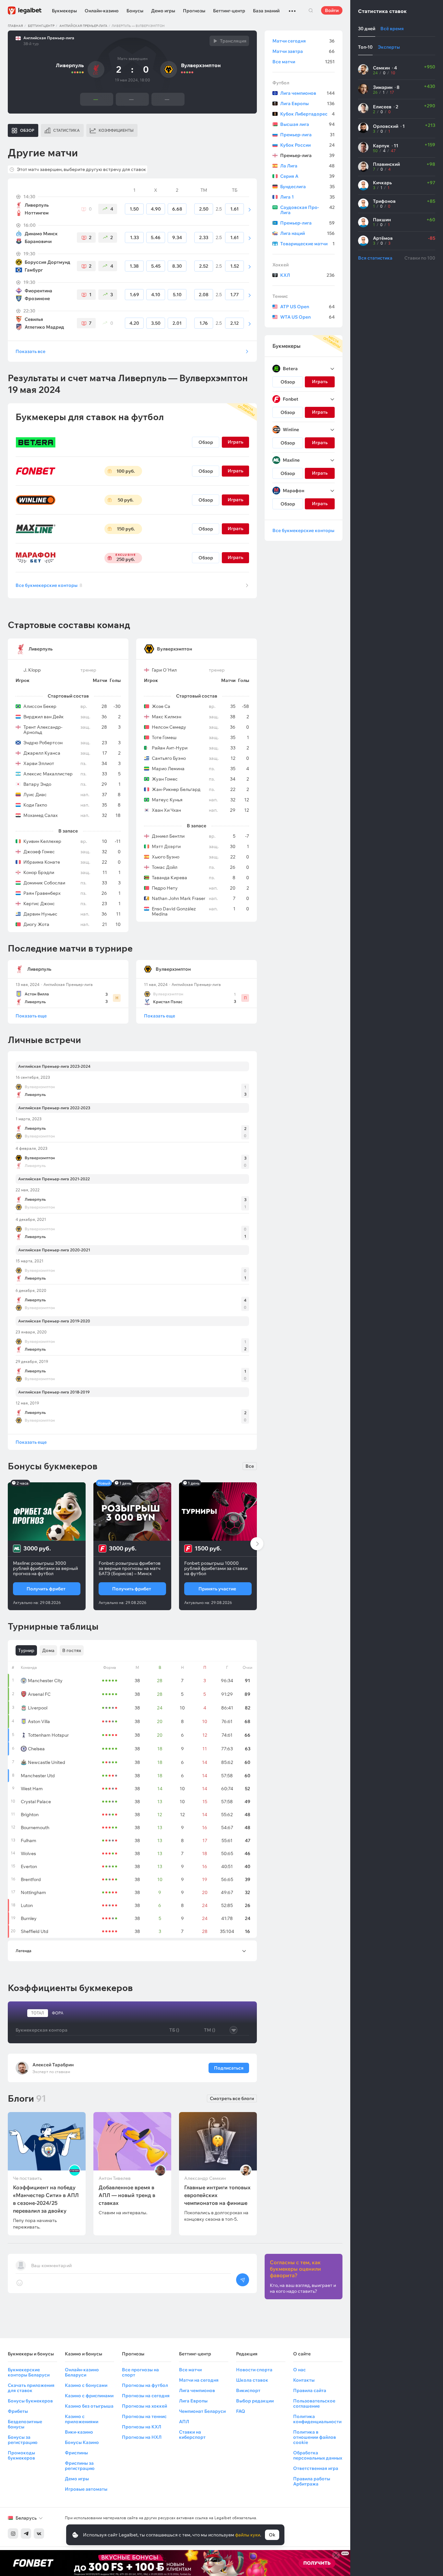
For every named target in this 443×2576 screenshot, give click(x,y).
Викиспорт (248, 2390)
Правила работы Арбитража (312, 2481)
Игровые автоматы (86, 2489)
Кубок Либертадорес (307, 114)
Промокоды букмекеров (21, 2455)
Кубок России (307, 145)
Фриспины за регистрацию (80, 2466)
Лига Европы (307, 103)
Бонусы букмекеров (30, 2401)
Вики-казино (79, 2432)
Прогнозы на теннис (144, 2416)
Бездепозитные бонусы (25, 2424)
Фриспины (76, 2453)
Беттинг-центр (229, 11)
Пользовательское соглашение (314, 2403)
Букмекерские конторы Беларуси (29, 2372)
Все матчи (304, 62)
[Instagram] (13, 2533)
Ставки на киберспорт (192, 2435)
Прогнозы (194, 11)
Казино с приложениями (82, 2419)
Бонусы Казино (82, 2442)
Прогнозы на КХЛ (142, 2427)
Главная (15, 26)
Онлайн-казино (102, 11)
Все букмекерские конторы (49, 585)
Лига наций (307, 233)
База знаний (266, 11)
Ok (272, 2535)
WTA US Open (307, 317)
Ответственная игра (316, 2468)
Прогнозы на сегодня (146, 2396)
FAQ (241, 2411)
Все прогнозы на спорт (140, 2372)
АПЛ (184, 2422)
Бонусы (135, 11)
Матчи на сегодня (199, 2380)
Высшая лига (307, 124)
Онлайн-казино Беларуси (82, 2372)
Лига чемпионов (307, 93)
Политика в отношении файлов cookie (315, 2437)
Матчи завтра (304, 51)
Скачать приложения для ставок (31, 2388)
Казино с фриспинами (89, 2396)
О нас (299, 2370)
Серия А (307, 176)
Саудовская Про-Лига (307, 210)
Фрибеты (18, 2411)
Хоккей (281, 265)
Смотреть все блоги (232, 2098)
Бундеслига (307, 187)
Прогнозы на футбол (145, 2385)
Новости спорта (254, 2370)
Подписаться (229, 2068)
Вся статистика (375, 258)
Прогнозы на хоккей (144, 2406)
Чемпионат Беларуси (202, 2411)
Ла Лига (307, 166)
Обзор (206, 442)
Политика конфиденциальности (317, 2419)
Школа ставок (252, 2380)
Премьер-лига (307, 135)
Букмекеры (64, 11)
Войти (332, 10)
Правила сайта (310, 2390)
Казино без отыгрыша (89, 2406)
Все (250, 1466)
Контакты (304, 2380)
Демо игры (163, 11)
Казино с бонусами (86, 2385)
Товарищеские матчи (307, 244)
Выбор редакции (255, 2401)
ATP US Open (307, 307)
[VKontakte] (39, 2533)
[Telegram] (26, 2533)
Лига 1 (307, 197)
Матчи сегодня (304, 41)
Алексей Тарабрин (53, 2065)
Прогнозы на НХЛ (142, 2437)
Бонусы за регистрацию (23, 2440)
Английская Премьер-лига (83, 26)
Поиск (311, 10)
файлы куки (248, 2535)
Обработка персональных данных (318, 2455)
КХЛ (307, 275)
